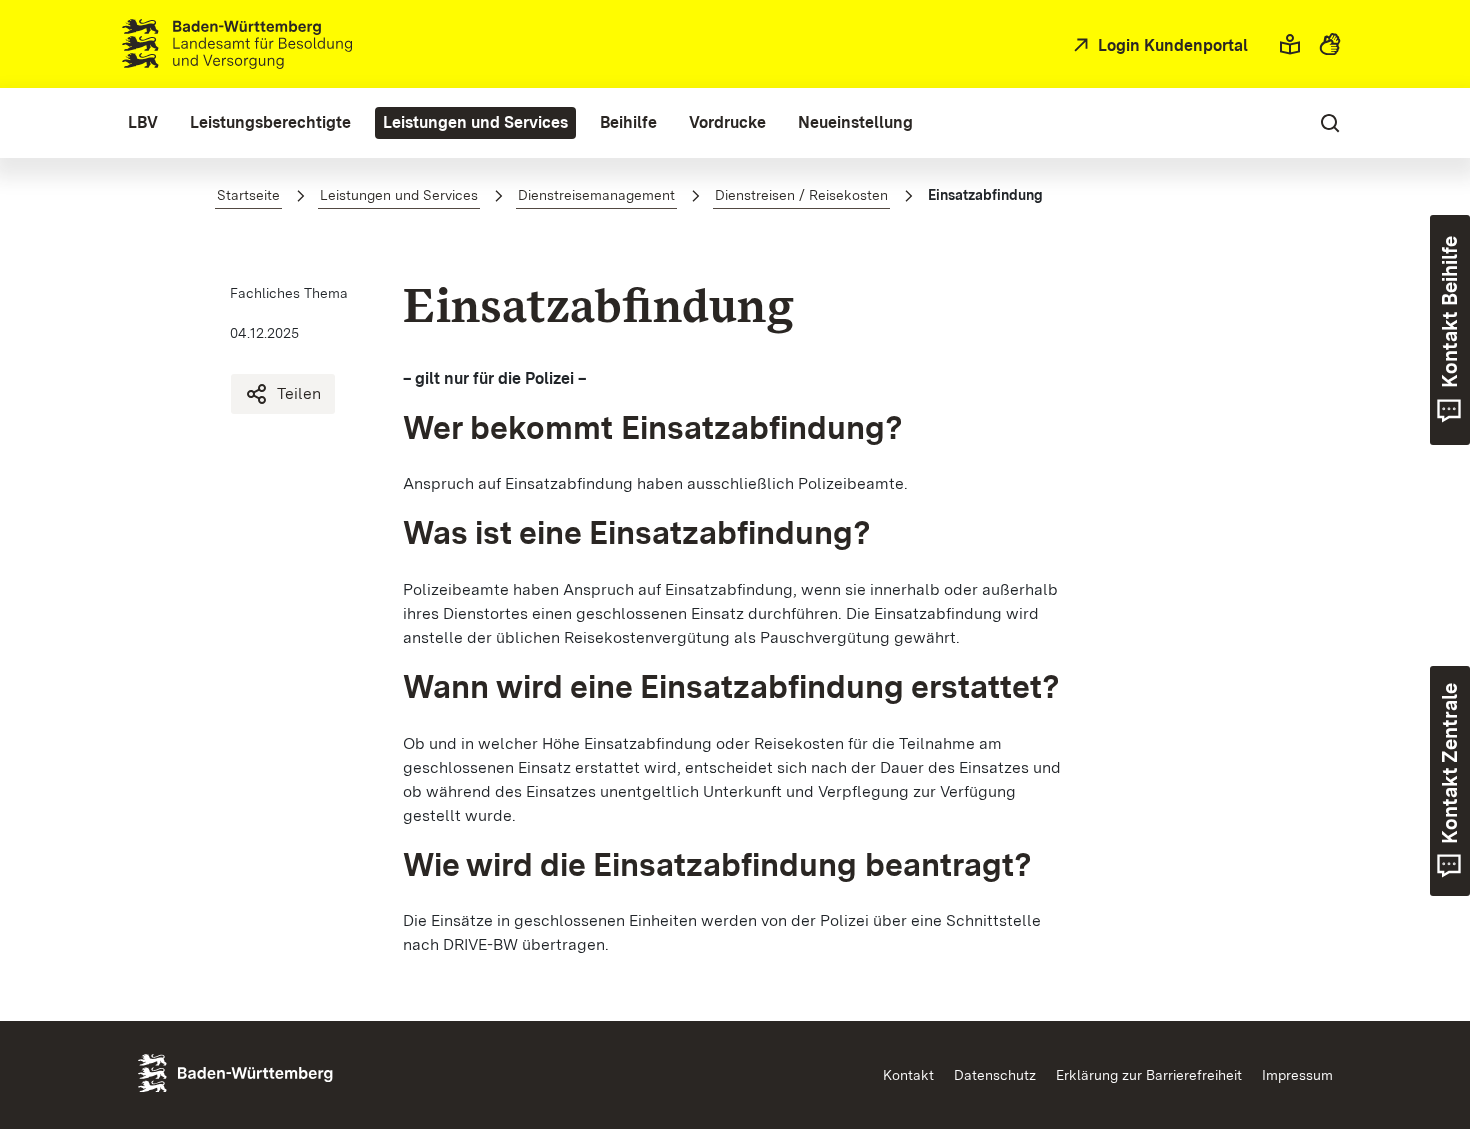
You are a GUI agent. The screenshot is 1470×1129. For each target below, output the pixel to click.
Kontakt (908, 1075)
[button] (1290, 44)
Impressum (1297, 1075)
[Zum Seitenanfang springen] (1416, 1020)
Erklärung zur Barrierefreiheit (1149, 1075)
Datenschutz (995, 1075)
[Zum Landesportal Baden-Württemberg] (269, 1071)
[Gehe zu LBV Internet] (237, 44)
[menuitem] (143, 123)
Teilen (299, 393)
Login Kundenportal (1171, 45)
